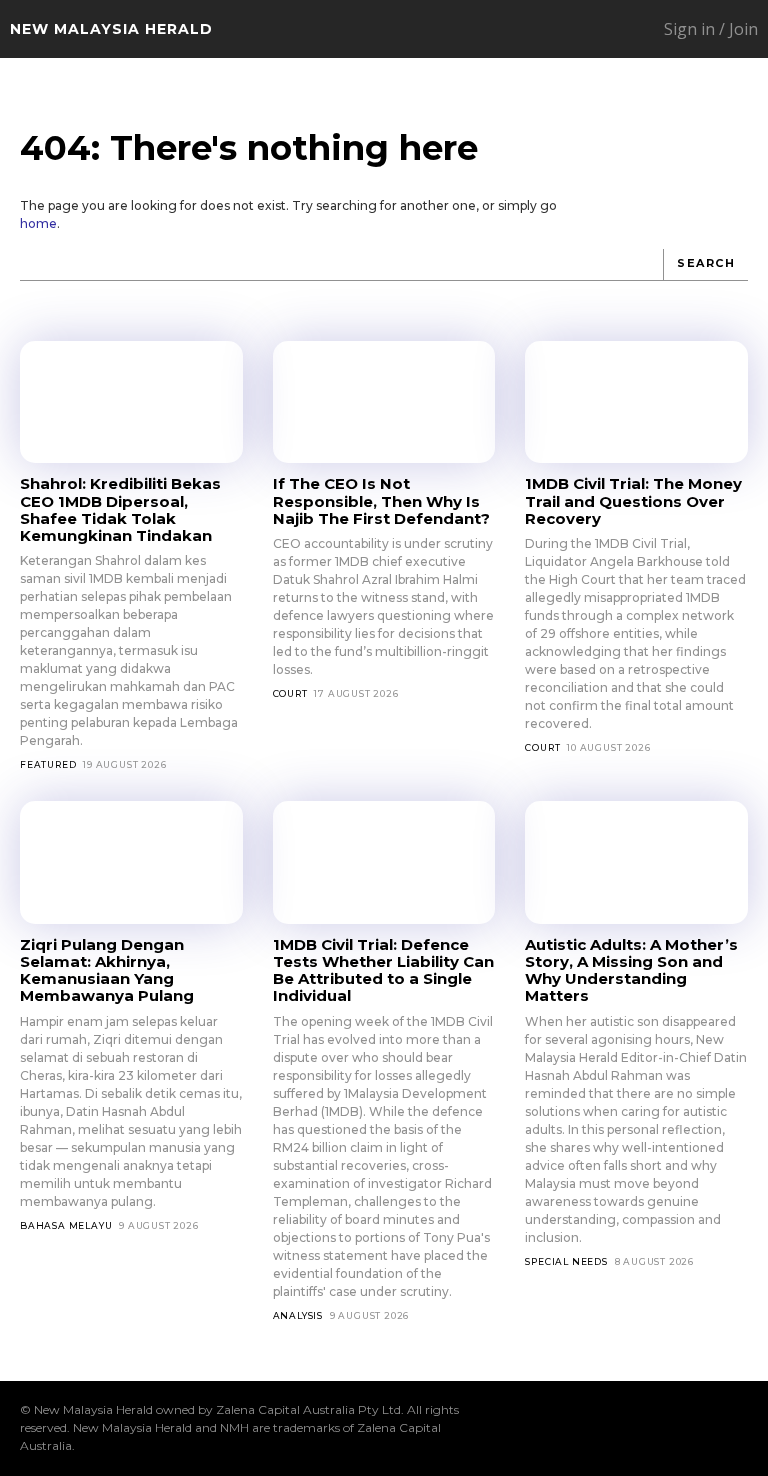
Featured (48, 764)
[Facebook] (545, 1428)
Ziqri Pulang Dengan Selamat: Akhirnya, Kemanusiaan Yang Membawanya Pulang (107, 970)
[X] (673, 1428)
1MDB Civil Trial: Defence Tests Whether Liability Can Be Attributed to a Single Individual (383, 970)
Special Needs (566, 1261)
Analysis (298, 1315)
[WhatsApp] (705, 1428)
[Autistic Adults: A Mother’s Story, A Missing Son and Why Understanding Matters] (636, 862)
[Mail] (609, 1428)
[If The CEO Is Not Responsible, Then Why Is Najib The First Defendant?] (384, 402)
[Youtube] (737, 1428)
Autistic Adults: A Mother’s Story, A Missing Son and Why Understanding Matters (631, 970)
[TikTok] (641, 1428)
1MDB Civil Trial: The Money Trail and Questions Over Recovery (633, 501)
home (38, 223)
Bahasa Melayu (66, 1225)
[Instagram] (577, 1428)
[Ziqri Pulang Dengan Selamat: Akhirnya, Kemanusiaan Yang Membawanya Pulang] (131, 862)
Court (290, 693)
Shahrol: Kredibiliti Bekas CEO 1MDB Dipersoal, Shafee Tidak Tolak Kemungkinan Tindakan (120, 509)
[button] (576, 30)
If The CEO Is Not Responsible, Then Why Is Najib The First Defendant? (381, 501)
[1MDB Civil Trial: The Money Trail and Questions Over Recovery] (636, 402)
